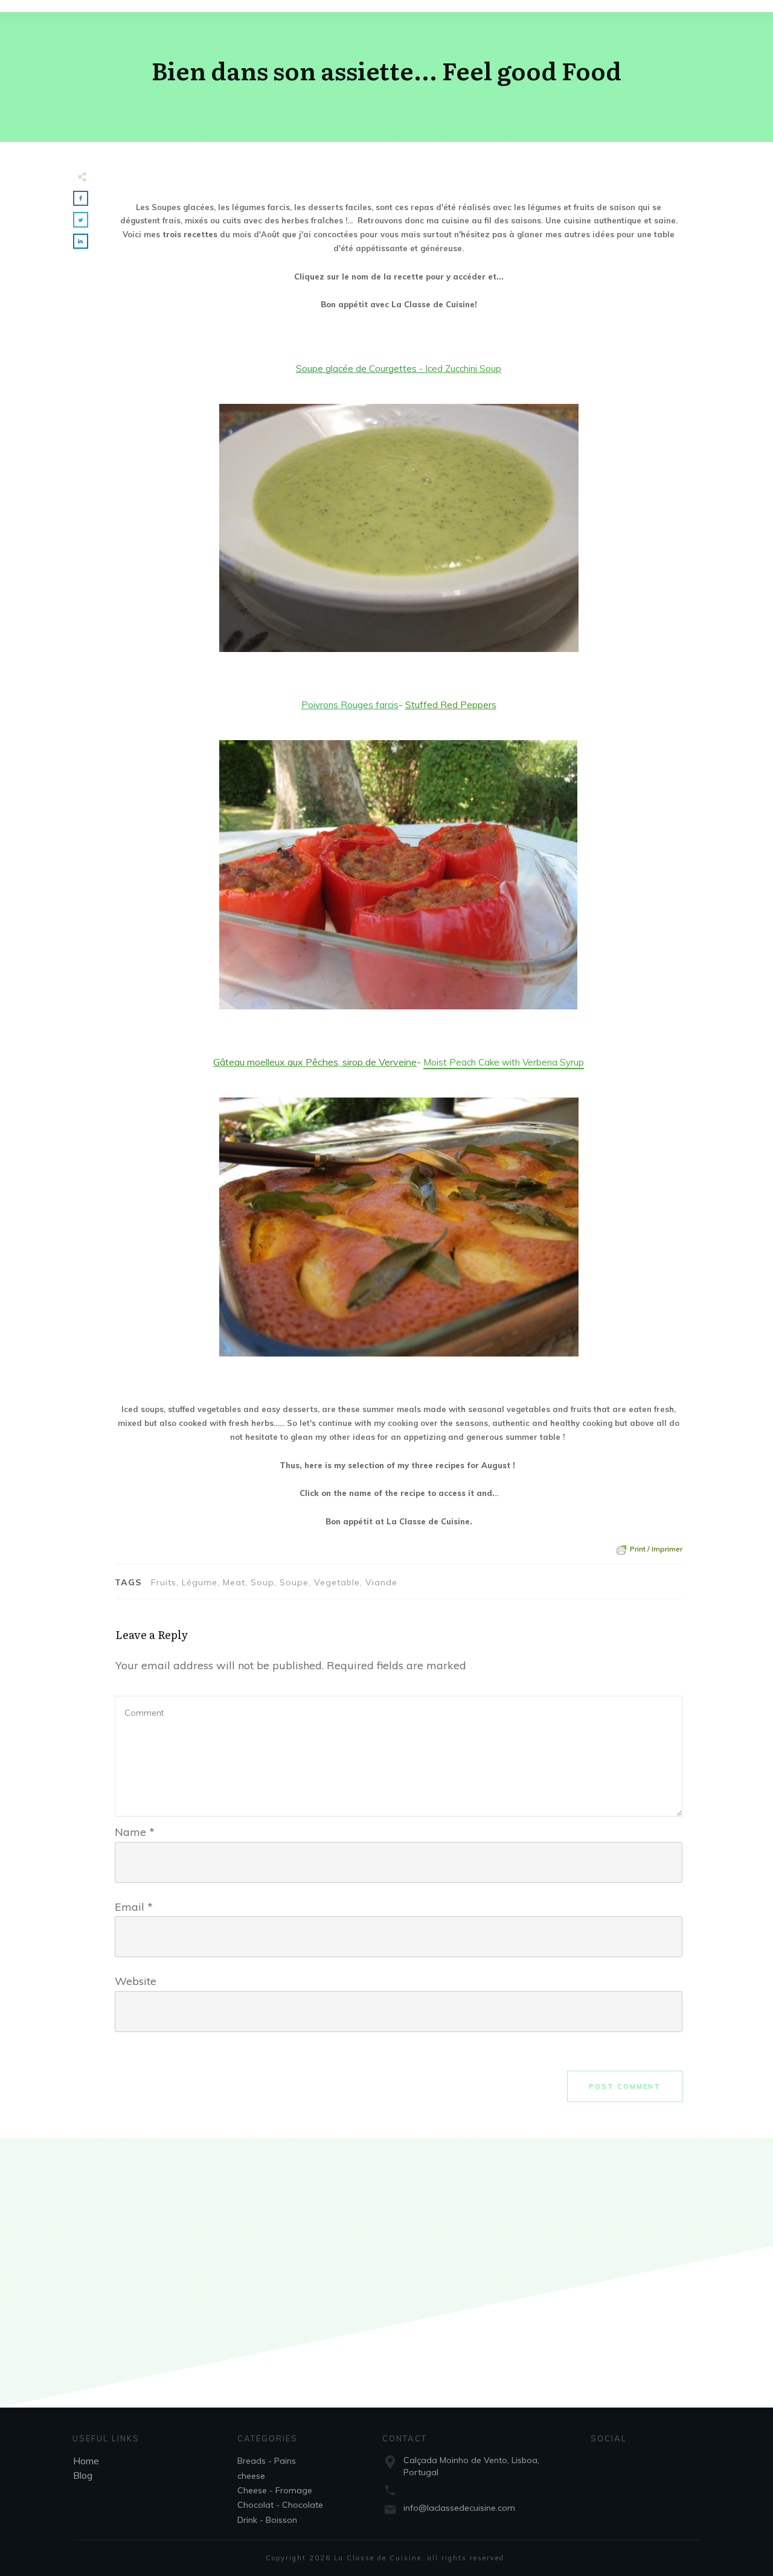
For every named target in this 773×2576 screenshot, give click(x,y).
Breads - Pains (267, 2461)
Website (136, 1981)
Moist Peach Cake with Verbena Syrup (504, 1062)
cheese (251, 2476)
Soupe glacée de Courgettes (356, 369)
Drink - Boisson (267, 2520)
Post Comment (625, 2086)
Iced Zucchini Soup (463, 369)
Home (86, 2461)
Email (134, 1907)
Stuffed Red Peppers (451, 705)
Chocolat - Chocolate (280, 2505)
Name (135, 1832)
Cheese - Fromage (275, 2490)
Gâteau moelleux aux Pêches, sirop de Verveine (315, 1062)
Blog (83, 2475)
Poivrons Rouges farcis (350, 705)
